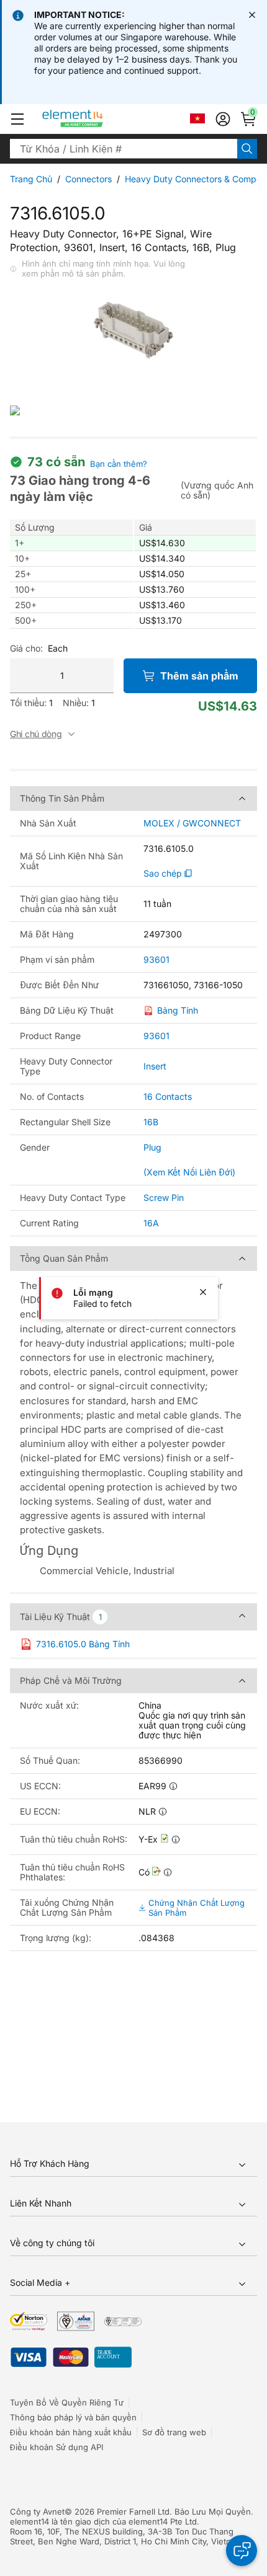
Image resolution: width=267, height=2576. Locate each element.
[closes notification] (252, 15)
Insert (155, 1066)
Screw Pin (164, 1197)
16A (151, 1223)
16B (151, 1122)
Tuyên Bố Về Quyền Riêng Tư (67, 2402)
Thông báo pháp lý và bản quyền (73, 2417)
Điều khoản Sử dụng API (57, 2447)
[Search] (247, 149)
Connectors (88, 179)
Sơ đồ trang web (174, 2432)
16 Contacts (168, 1096)
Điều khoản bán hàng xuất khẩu (71, 2432)
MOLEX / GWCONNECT (192, 823)
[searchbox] (124, 149)
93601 (156, 960)
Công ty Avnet (37, 2512)
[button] (17, 119)
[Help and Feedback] (242, 2551)
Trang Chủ (31, 179)
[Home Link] (96, 119)
